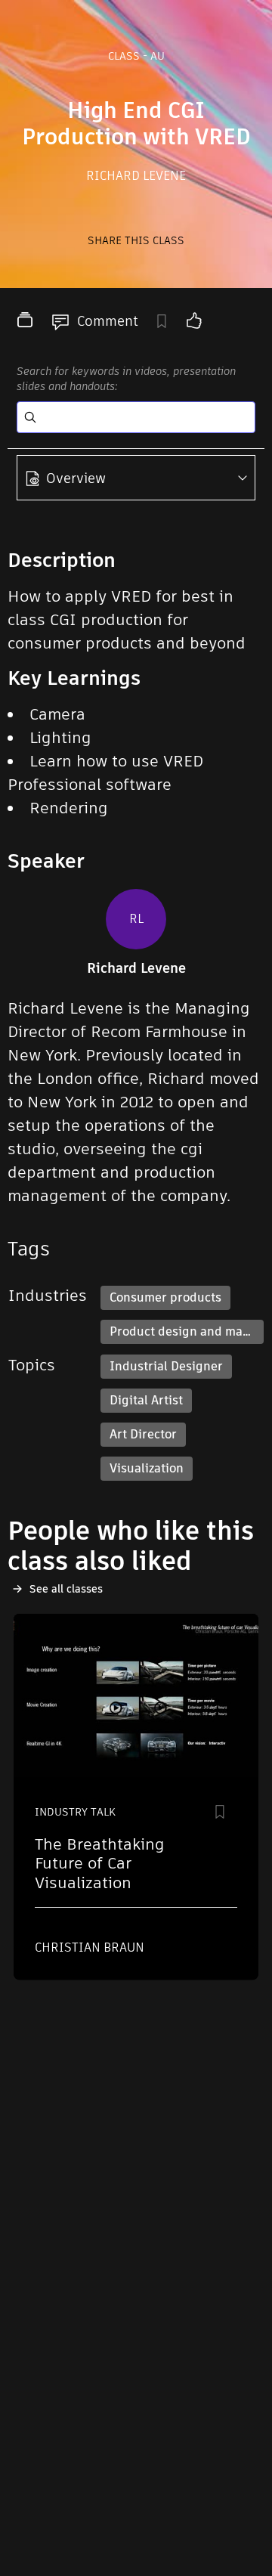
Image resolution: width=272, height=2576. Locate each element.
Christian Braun (90, 1947)
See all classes (66, 1589)
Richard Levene (136, 176)
